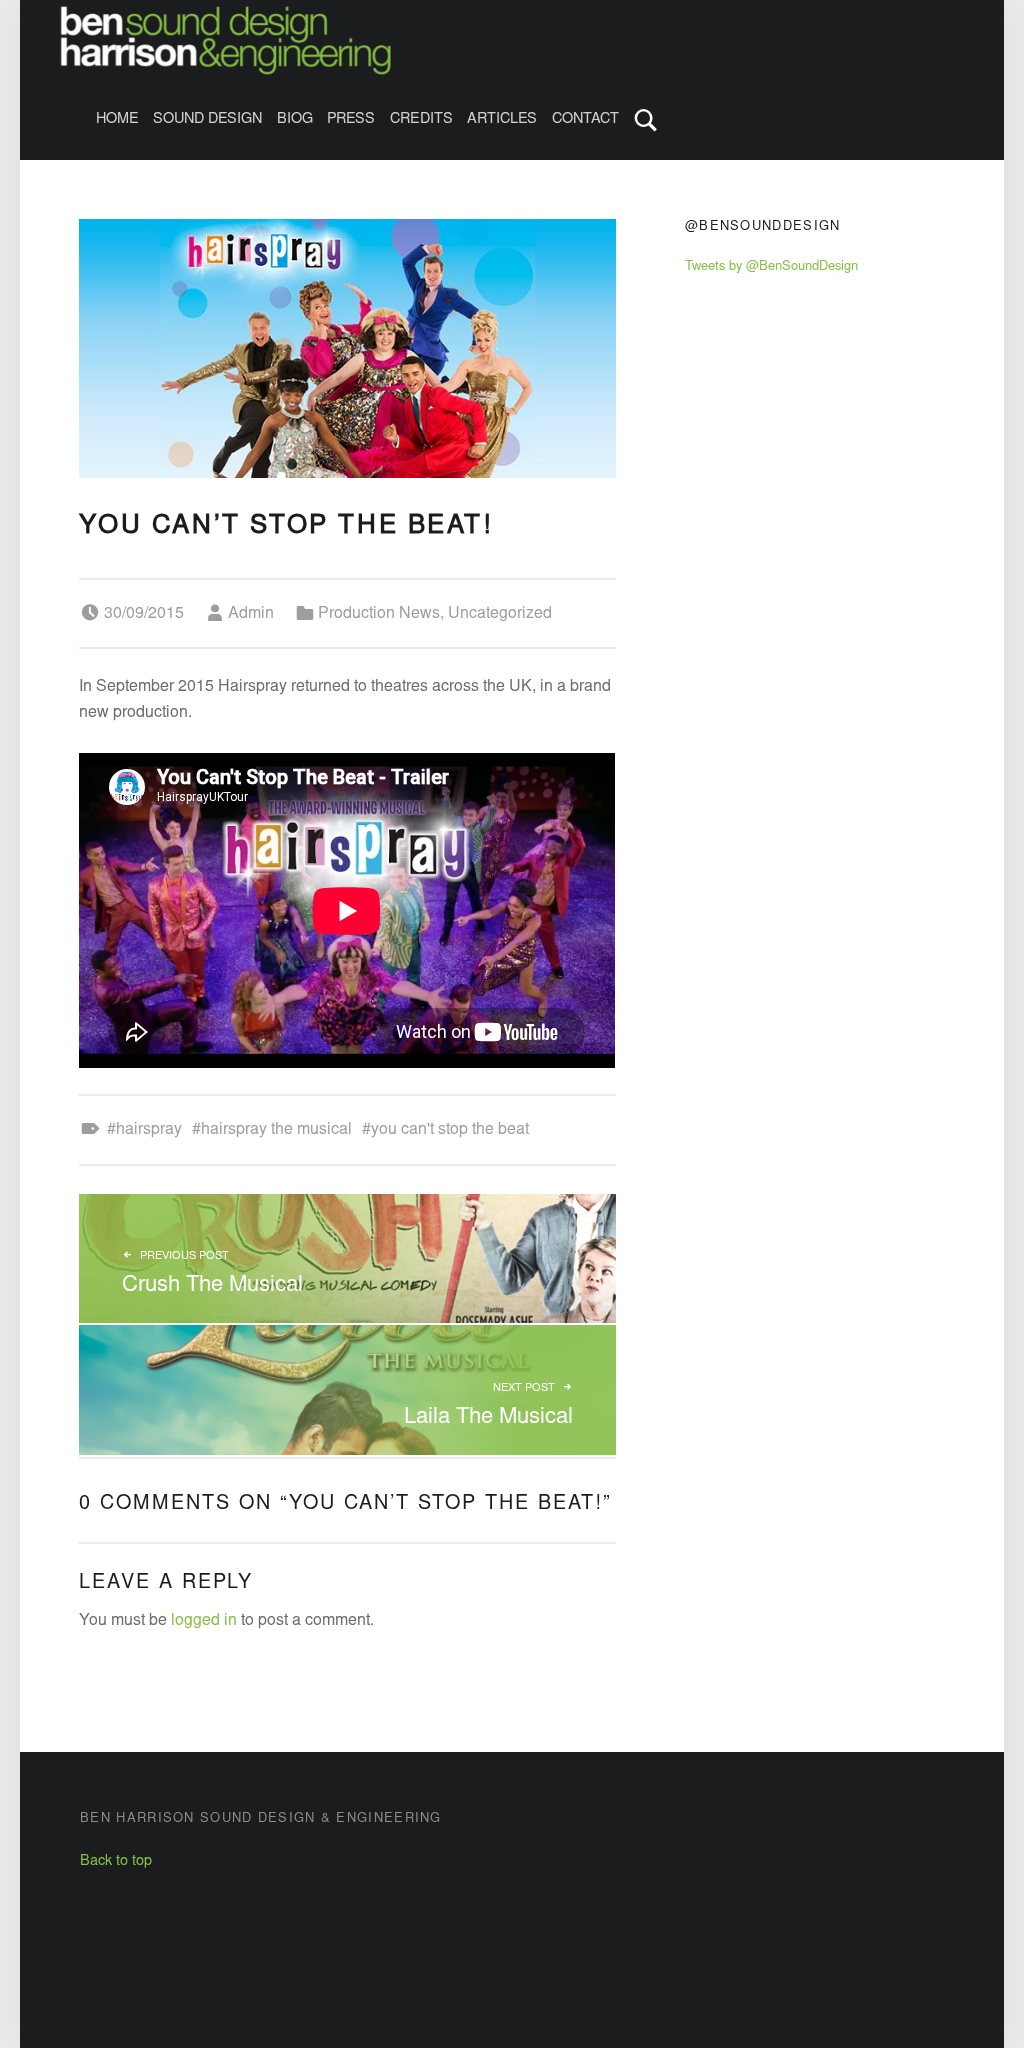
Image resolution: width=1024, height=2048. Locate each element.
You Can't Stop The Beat (450, 1130)
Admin (251, 614)
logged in (204, 1621)
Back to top (116, 1861)
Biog (295, 119)
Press (351, 119)
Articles (502, 119)
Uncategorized (500, 614)
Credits (421, 119)
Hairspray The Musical (276, 1130)
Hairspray (149, 1130)
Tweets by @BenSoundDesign (771, 267)
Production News (379, 614)
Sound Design (207, 119)
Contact (585, 119)
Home (117, 119)
